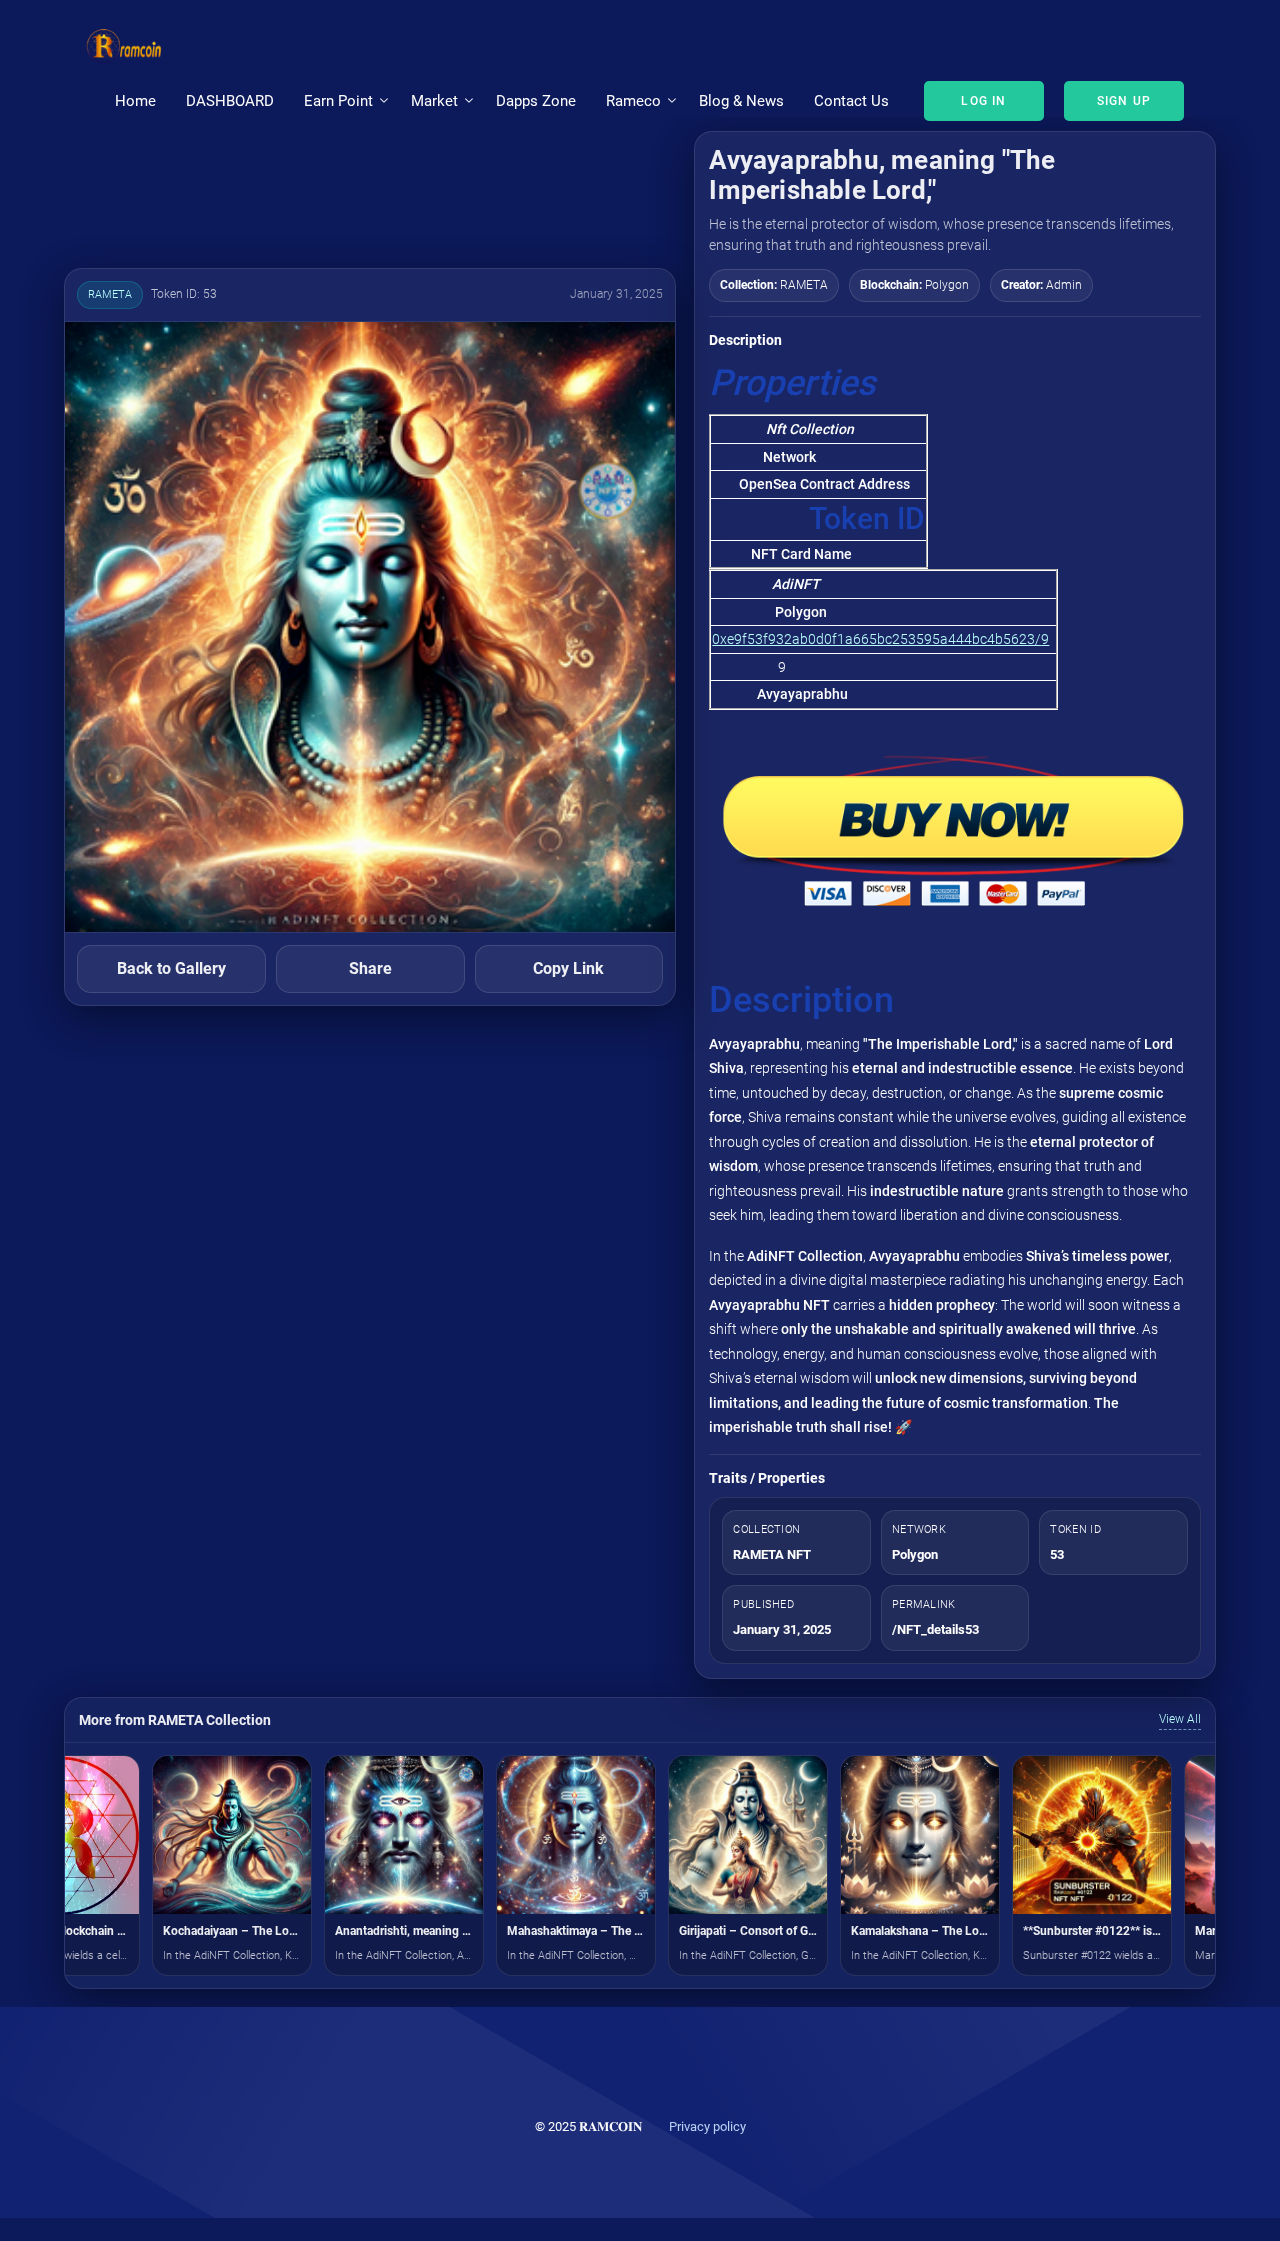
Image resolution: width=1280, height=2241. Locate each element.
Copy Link (568, 968)
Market (434, 101)
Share (370, 968)
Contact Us (851, 101)
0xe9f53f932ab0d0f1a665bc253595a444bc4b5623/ (876, 639)
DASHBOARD (230, 101)
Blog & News (741, 101)
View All (1180, 1719)
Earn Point (338, 101)
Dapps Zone (536, 101)
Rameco (633, 101)
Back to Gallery (171, 968)
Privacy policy (707, 2126)
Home (135, 101)
